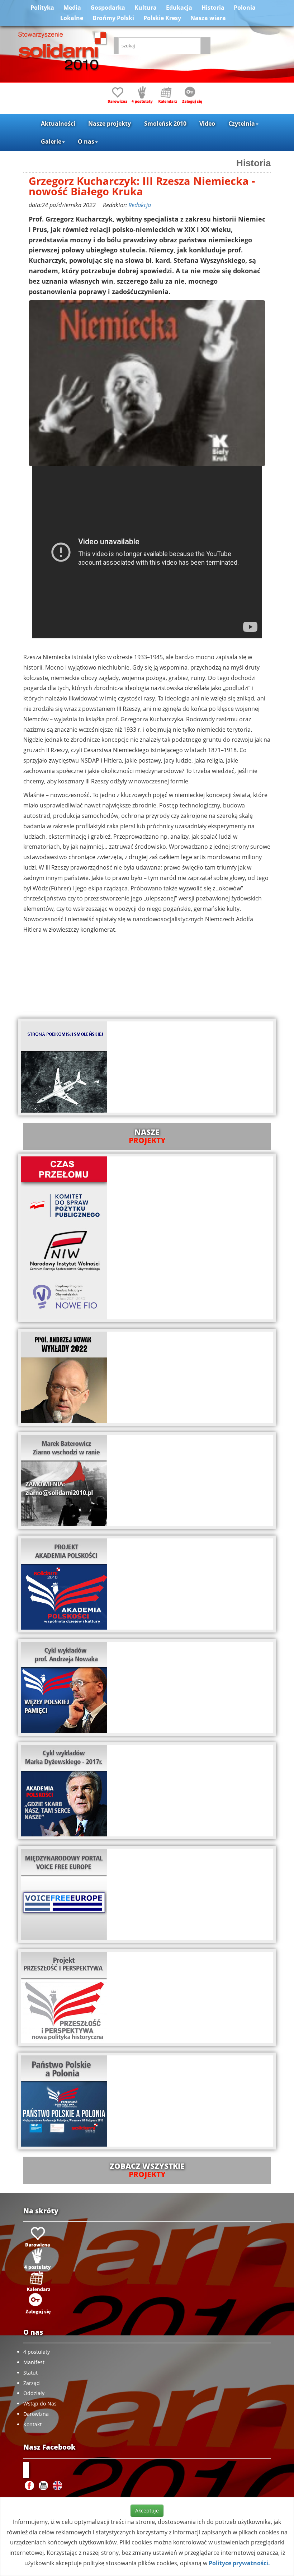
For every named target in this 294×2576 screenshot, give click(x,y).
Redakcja (140, 205)
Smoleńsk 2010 (165, 124)
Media (72, 8)
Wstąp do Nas (40, 2403)
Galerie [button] (51, 141)
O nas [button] (86, 141)
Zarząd (32, 2383)
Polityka (42, 8)
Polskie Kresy (162, 18)
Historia (213, 8)
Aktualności (58, 124)
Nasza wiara (208, 18)
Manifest (34, 2362)
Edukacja (179, 8)
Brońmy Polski (113, 18)
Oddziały (34, 2393)
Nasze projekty (110, 124)
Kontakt (32, 2424)
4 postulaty (37, 2352)
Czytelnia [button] (242, 124)
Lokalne (72, 18)
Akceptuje (147, 2510)
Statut (30, 2373)
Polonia (245, 8)
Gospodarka (108, 8)
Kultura (146, 8)
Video (207, 124)
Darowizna (36, 2414)
